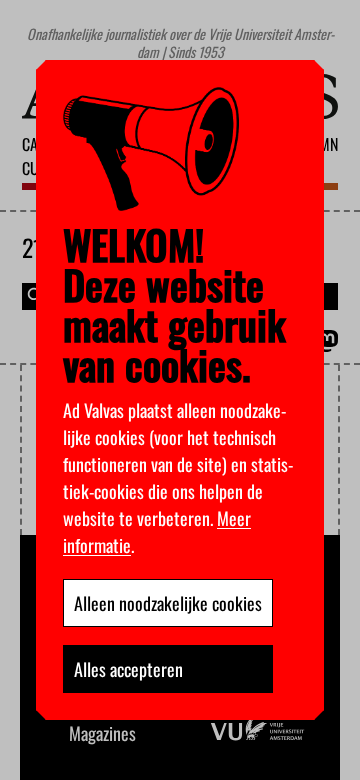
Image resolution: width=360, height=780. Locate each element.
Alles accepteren (128, 669)
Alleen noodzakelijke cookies (168, 603)
